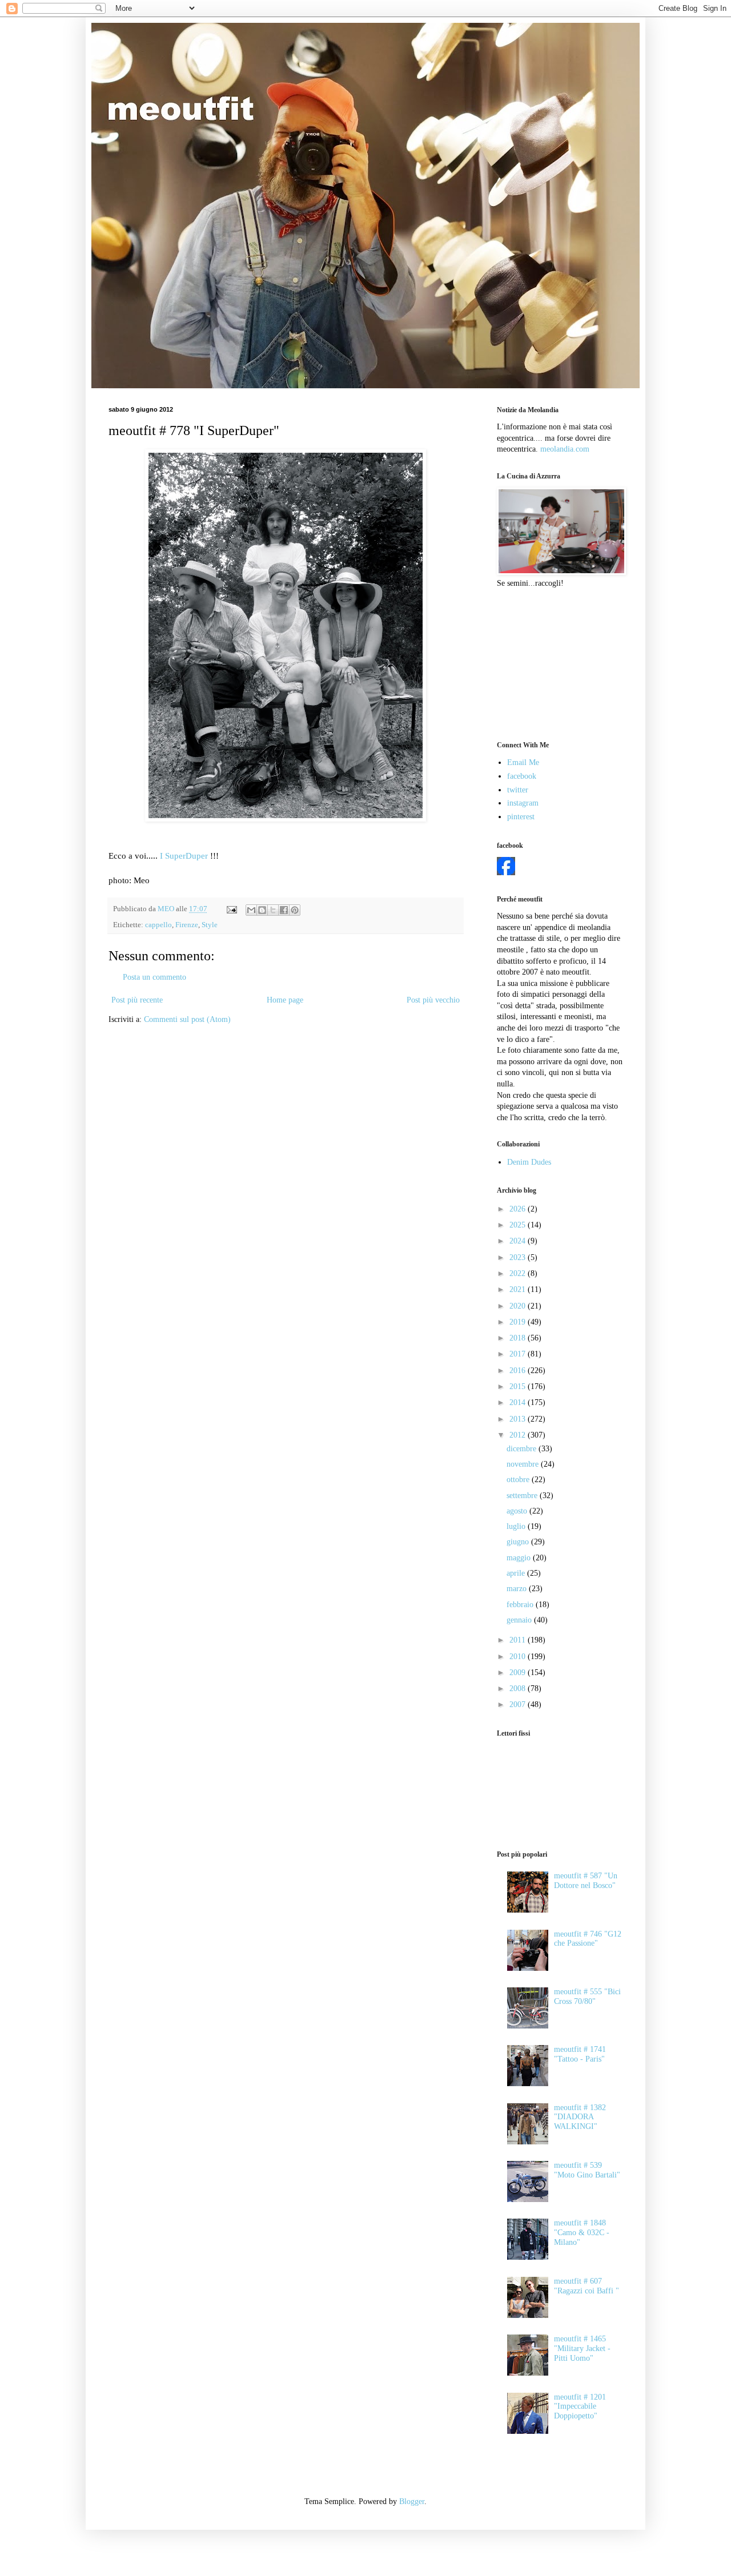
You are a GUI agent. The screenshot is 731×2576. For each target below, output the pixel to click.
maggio (520, 1558)
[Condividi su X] (273, 910)
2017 (519, 1354)
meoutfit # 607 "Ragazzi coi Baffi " (587, 2286)
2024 (519, 1241)
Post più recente (137, 1000)
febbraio (521, 1605)
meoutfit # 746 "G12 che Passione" (588, 1939)
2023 (519, 1257)
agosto (518, 1511)
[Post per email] (231, 909)
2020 (519, 1306)
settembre (523, 1496)
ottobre (519, 1480)
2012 (519, 1435)
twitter (518, 790)
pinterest (521, 817)
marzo (518, 1589)
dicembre (523, 1449)
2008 (519, 1689)
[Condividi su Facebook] (284, 910)
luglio (517, 1526)
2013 (519, 1419)
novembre (524, 1464)
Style (210, 925)
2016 (519, 1370)
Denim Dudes (529, 1162)
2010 (519, 1657)
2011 (519, 1640)
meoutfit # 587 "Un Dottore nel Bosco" (586, 1881)
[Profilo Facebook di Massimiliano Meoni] (506, 873)
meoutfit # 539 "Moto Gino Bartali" (587, 2170)
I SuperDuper (185, 856)
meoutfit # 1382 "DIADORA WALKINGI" (580, 2117)
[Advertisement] (554, 663)
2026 (519, 1209)
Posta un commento (154, 977)
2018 (519, 1338)
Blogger (412, 2501)
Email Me (523, 762)
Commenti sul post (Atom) (187, 1019)
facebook (522, 776)
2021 (519, 1289)
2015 (519, 1386)
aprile (517, 1573)
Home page (285, 1000)
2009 (519, 1673)
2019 (519, 1322)
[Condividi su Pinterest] (295, 910)
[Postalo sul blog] (262, 910)
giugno (519, 1542)
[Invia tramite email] (251, 910)
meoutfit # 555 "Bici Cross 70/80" (587, 1997)
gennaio (520, 1620)
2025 (519, 1225)
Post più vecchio (433, 1000)
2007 (519, 1704)
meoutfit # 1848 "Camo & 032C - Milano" (582, 2233)
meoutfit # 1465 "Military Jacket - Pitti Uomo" (582, 2348)
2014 (519, 1402)
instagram (523, 803)
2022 (519, 1273)
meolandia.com (565, 449)
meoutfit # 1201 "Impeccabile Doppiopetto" (580, 2407)
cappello (158, 925)
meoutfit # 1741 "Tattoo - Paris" (580, 2054)
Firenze (187, 925)
